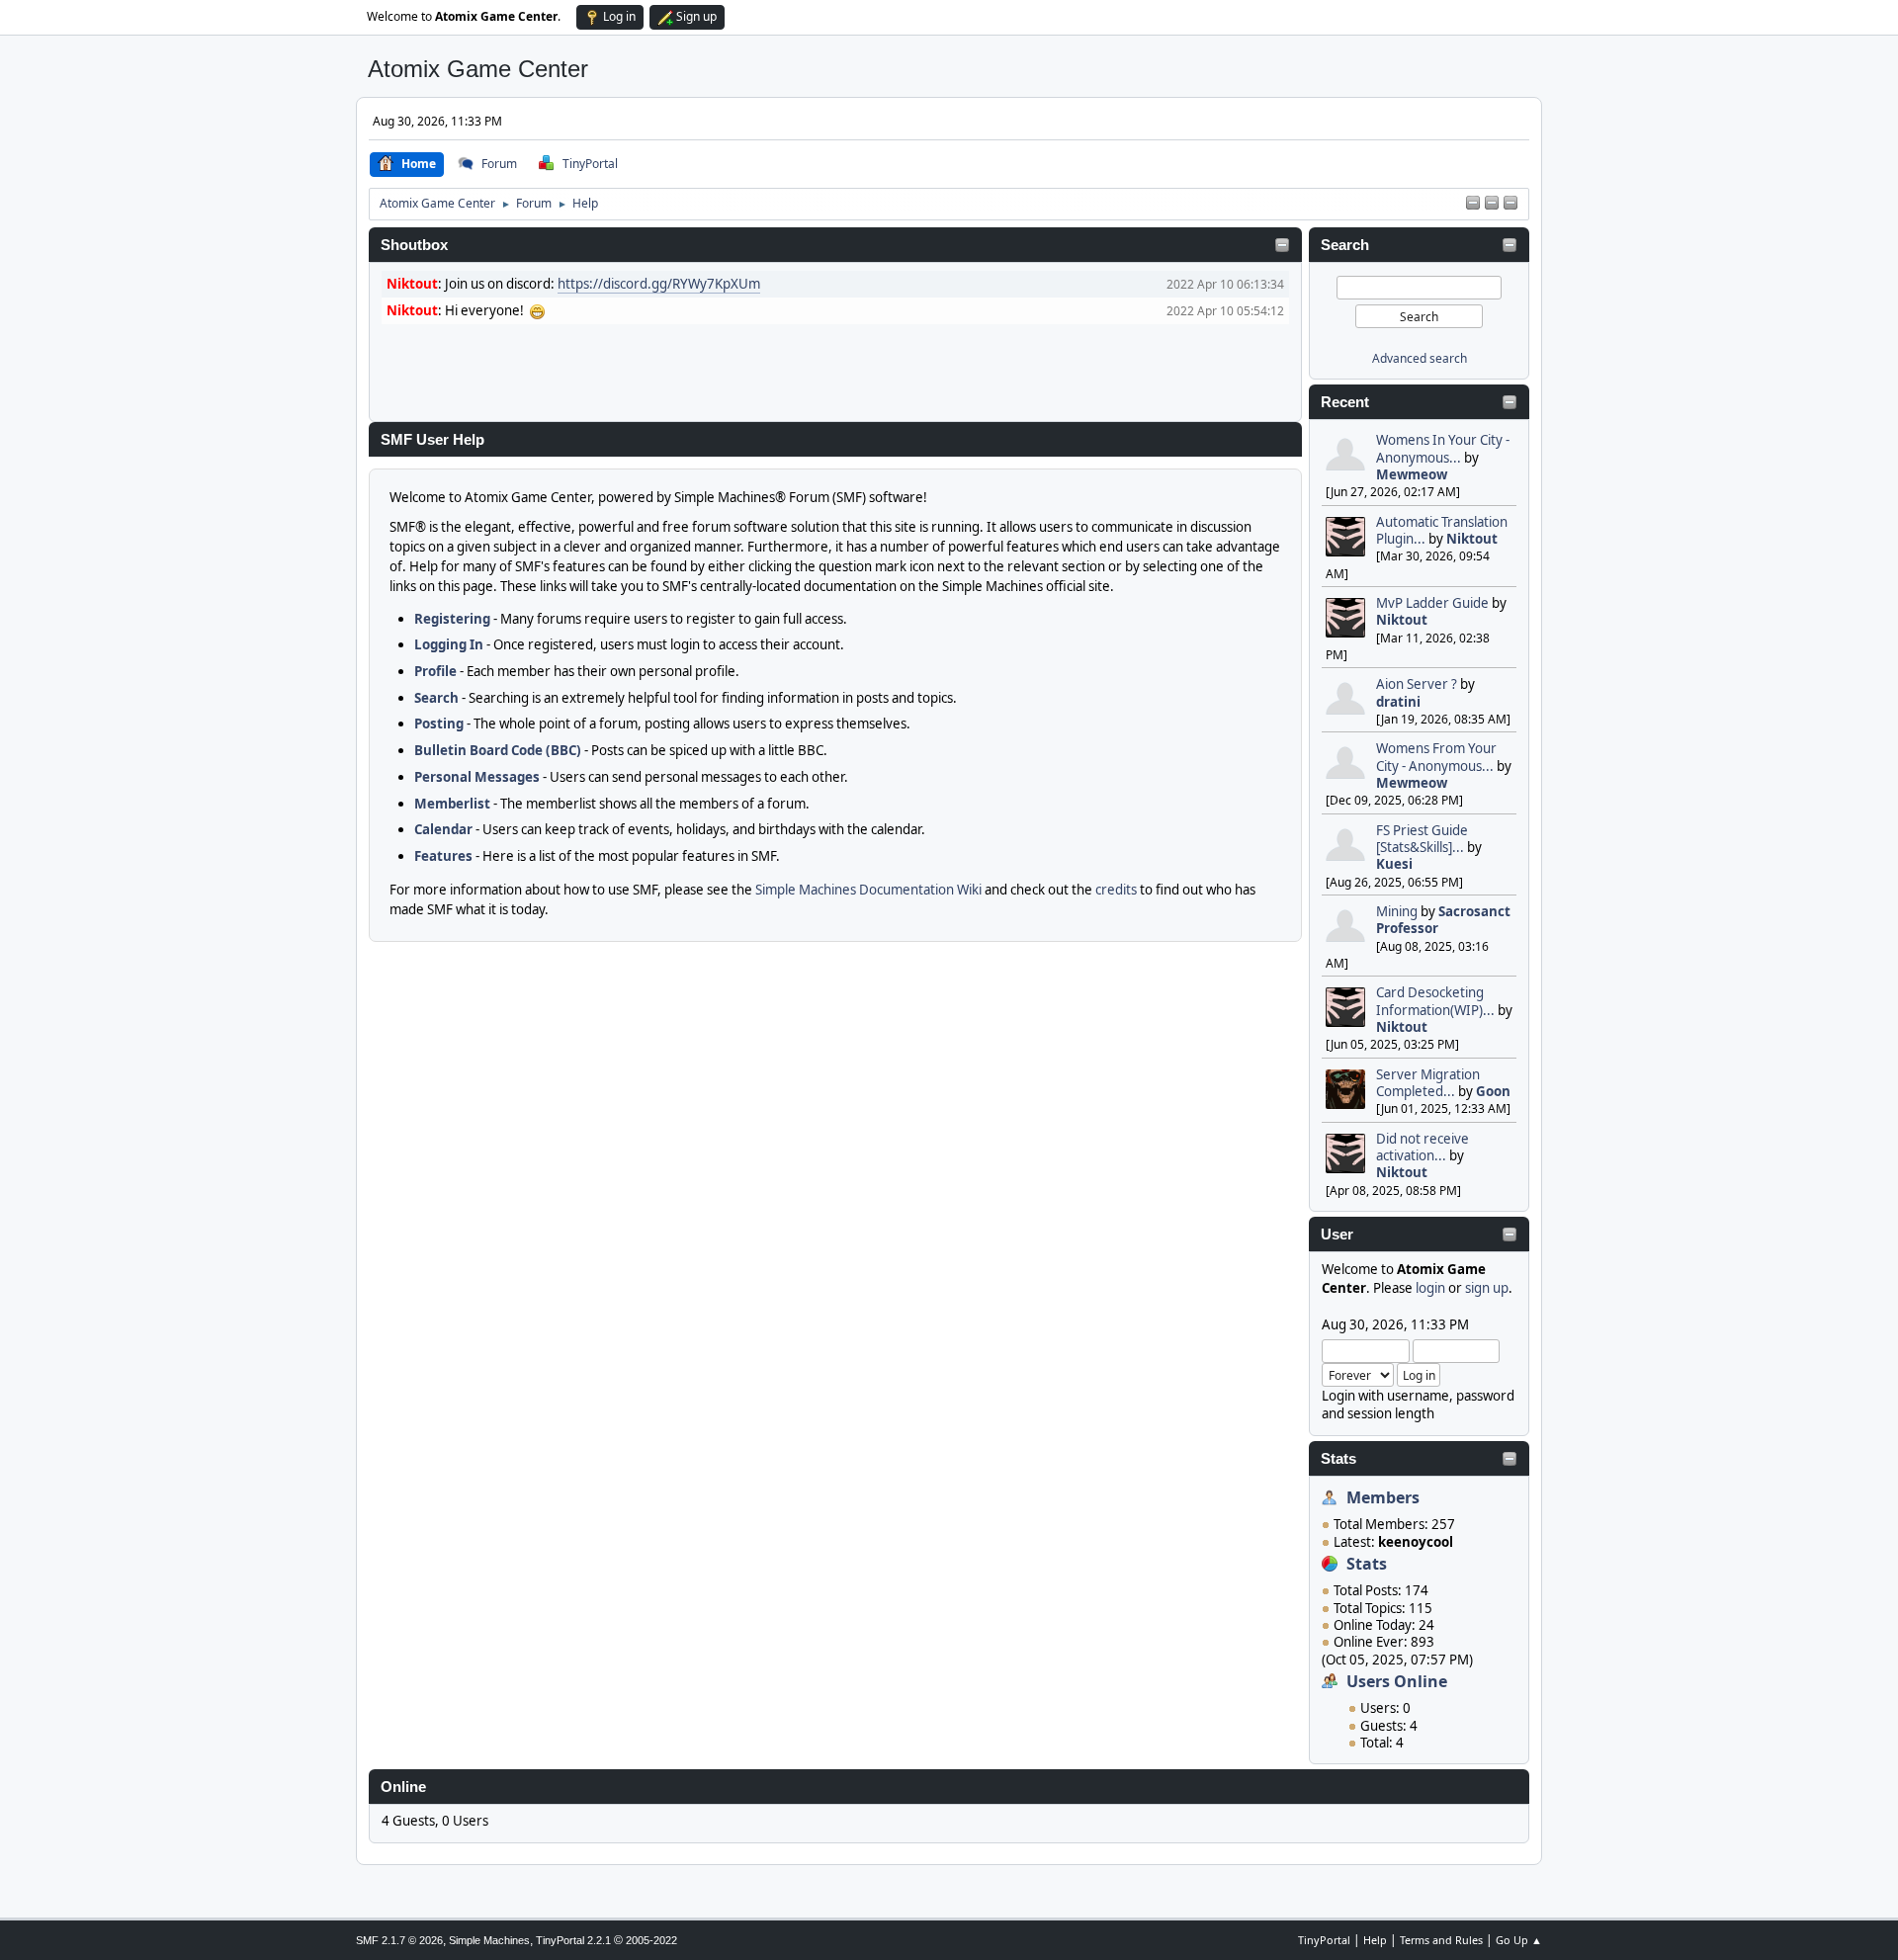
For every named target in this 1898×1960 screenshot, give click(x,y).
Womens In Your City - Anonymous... (1443, 448)
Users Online (1397, 1681)
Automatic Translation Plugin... (1442, 530)
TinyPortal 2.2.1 (573, 1940)
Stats (1338, 1459)
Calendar (443, 829)
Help (1375, 1940)
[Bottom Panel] (1510, 204)
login (1430, 1288)
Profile (435, 671)
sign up (1487, 1288)
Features (443, 856)
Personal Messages (477, 777)
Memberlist (452, 804)
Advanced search (1420, 358)
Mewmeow (1412, 474)
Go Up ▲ (1519, 1940)
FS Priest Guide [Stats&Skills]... (1422, 839)
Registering (452, 619)
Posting (439, 724)
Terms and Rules (1441, 1940)
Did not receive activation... (1423, 1147)
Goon (1493, 1091)
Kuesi (1394, 864)
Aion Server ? (1417, 684)
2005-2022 (651, 1940)
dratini (1398, 702)
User (1337, 1235)
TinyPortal (1324, 1940)
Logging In (449, 644)
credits (1116, 890)
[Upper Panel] (1492, 204)
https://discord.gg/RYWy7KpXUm (659, 284)
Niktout (1472, 539)
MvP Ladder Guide (1432, 603)
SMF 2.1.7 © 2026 (399, 1940)
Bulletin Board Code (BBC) (498, 750)
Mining (1397, 911)
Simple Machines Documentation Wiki (868, 890)
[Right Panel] (1473, 204)
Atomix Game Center (478, 69)
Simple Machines (489, 1940)
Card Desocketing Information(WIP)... (1435, 1001)
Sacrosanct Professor (1443, 920)
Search (1345, 245)
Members (1383, 1497)
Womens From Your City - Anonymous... (1436, 757)
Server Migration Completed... (1428, 1083)
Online (403, 1787)
